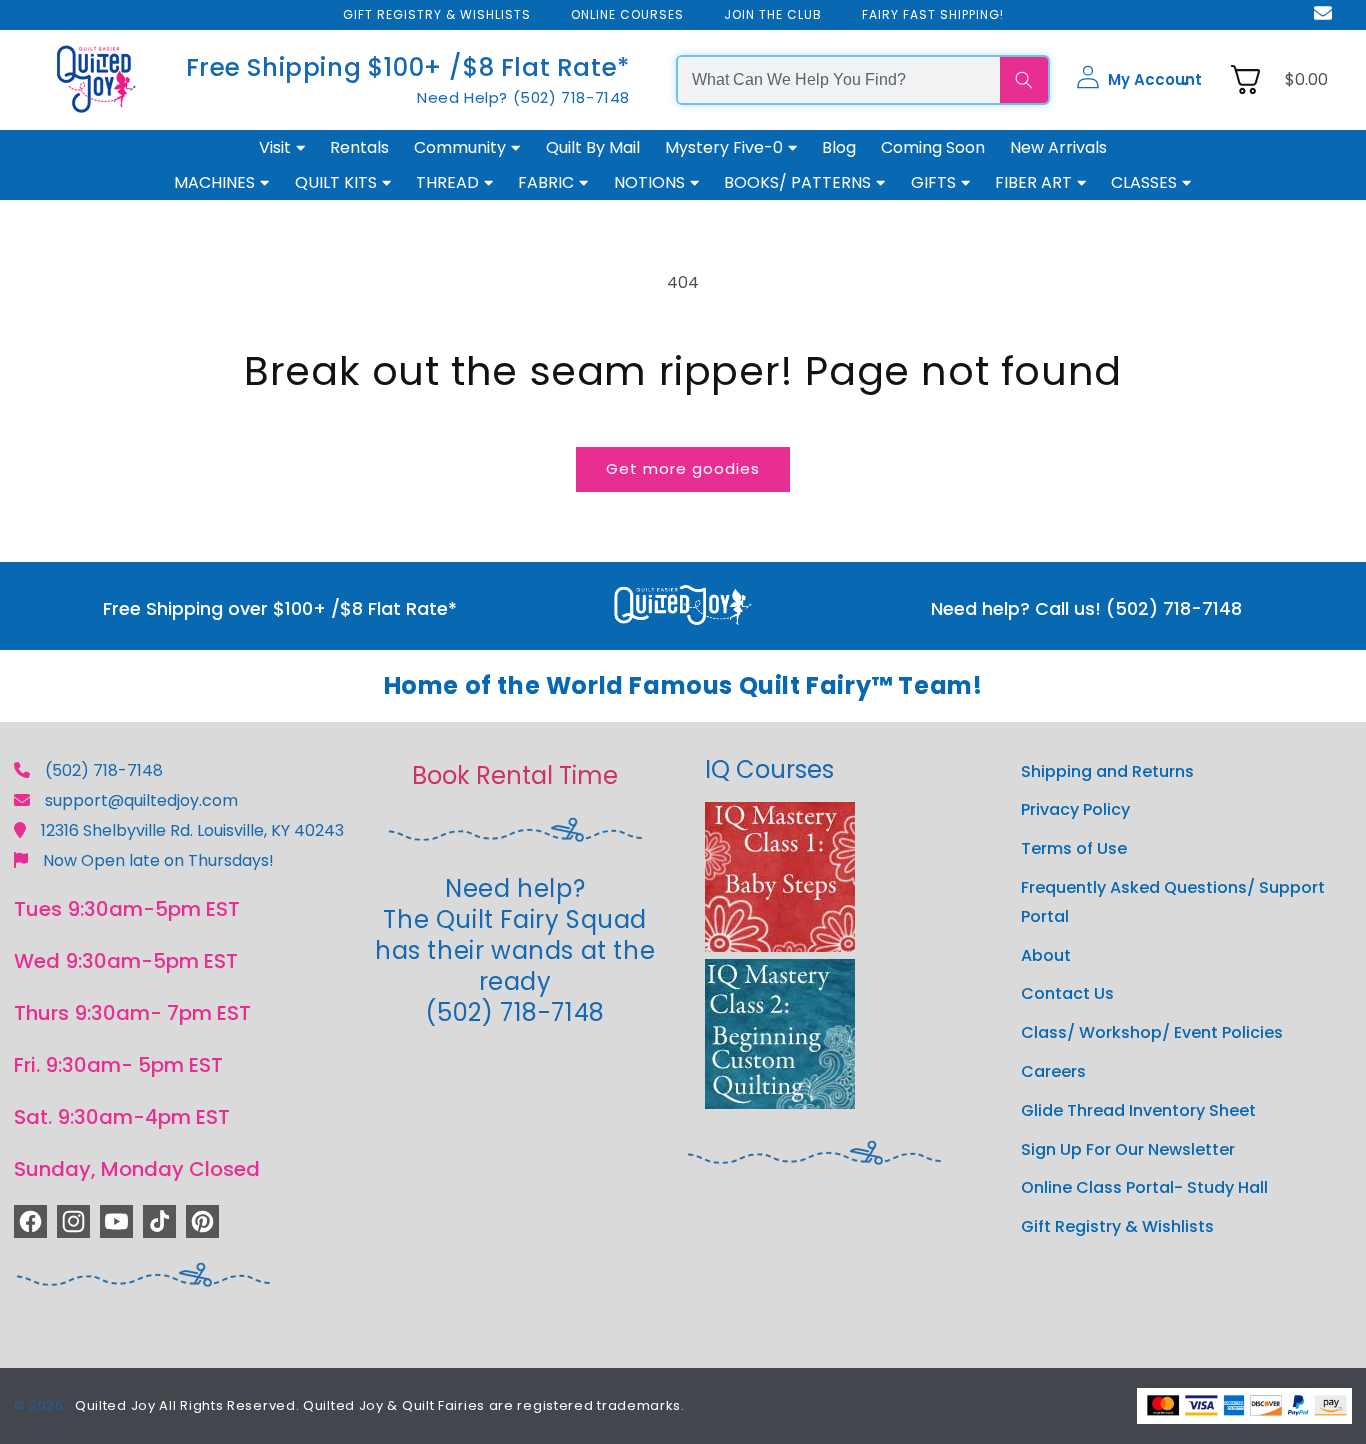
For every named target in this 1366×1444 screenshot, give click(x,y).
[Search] (1024, 80)
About (1046, 955)
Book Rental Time (515, 775)
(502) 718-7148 (104, 770)
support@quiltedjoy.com (141, 800)
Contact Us (1067, 993)
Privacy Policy (1075, 809)
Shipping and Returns (1107, 771)
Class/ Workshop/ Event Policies (1152, 1032)
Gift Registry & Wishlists (1117, 1226)
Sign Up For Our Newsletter (1128, 1149)
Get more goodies (683, 468)
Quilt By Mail (593, 147)
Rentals (359, 147)
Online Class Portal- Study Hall (1144, 1187)
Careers (1053, 1071)
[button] (1139, 80)
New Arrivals (1058, 147)
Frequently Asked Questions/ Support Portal (1173, 902)
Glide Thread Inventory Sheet (1138, 1110)
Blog (839, 147)
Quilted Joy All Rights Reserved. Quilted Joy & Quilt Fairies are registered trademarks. (380, 1405)
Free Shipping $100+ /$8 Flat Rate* (408, 67)
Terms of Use (1074, 848)
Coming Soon (933, 147)
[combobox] (839, 80)
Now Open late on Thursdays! (158, 860)
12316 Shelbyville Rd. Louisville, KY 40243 (192, 830)
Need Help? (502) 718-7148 (523, 97)
